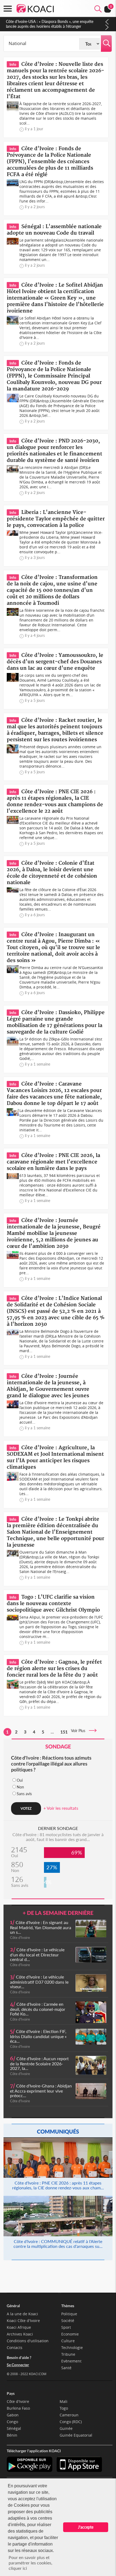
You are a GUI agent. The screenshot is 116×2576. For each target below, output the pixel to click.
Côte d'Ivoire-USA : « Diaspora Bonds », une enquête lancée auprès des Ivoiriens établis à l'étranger (50, 24)
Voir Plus (80, 1731)
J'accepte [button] (86, 2527)
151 (64, 1732)
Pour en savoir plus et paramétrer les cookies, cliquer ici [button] (30, 2563)
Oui (20, 1780)
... (52, 1732)
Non (20, 1787)
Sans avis (24, 1794)
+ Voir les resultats (61, 1808)
